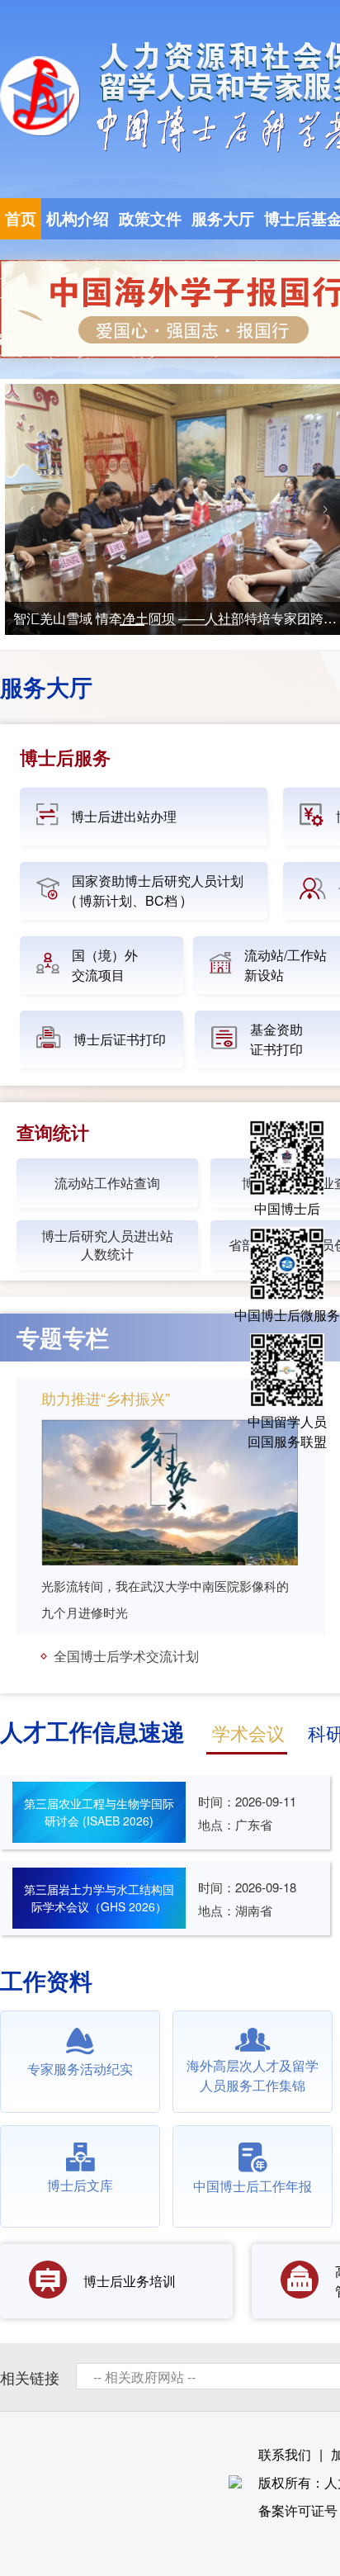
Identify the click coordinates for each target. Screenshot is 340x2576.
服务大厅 (223, 218)
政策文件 (150, 218)
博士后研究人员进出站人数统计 (107, 1245)
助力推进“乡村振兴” (106, 1398)
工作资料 (46, 1980)
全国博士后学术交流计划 (125, 1656)
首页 (21, 218)
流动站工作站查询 (107, 1183)
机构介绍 (78, 218)
